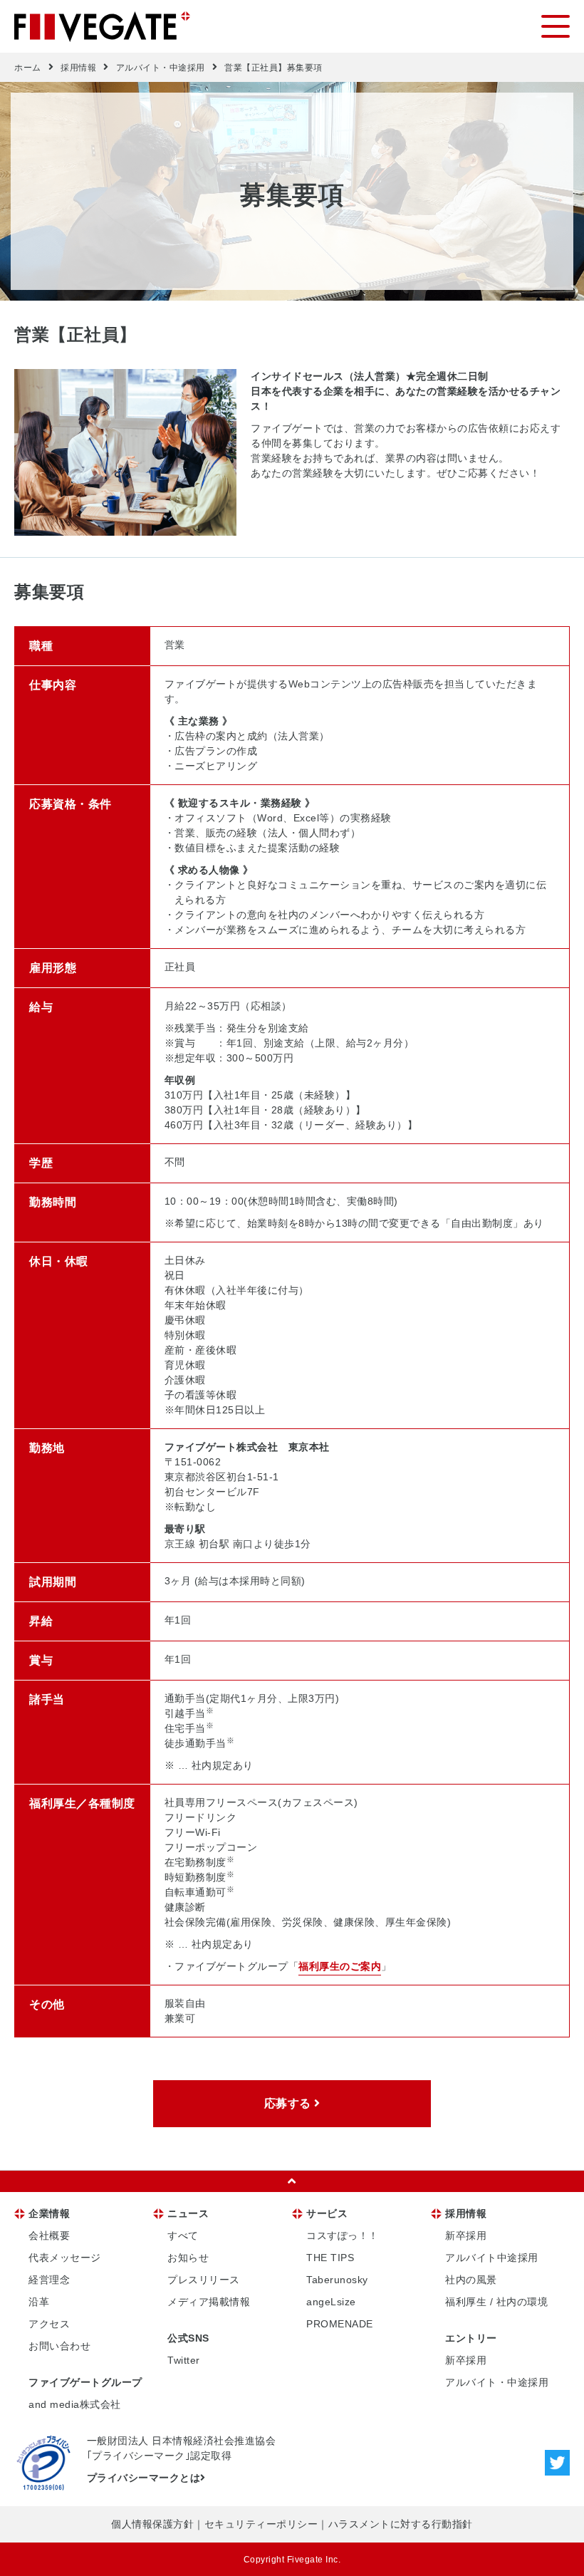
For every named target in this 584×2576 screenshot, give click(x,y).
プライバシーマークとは (144, 2478)
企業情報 (49, 2213)
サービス (327, 2213)
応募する (290, 2103)
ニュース (188, 2213)
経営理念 (49, 2280)
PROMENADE (340, 2324)
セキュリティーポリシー (261, 2524)
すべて (183, 2235)
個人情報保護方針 (152, 2524)
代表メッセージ (65, 2258)
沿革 (39, 2302)
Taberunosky (337, 2280)
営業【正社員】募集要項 (273, 68)
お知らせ (188, 2258)
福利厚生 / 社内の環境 (496, 2302)
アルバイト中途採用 (492, 2258)
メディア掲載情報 (209, 2302)
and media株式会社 (75, 2404)
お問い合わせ (59, 2346)
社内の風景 (471, 2280)
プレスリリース (204, 2280)
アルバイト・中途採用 (161, 68)
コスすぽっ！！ (343, 2235)
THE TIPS (330, 2258)
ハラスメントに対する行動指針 (401, 2524)
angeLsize (331, 2302)
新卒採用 (466, 2235)
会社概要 (49, 2235)
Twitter (184, 2360)
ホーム (28, 68)
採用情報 (78, 68)
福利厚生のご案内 (340, 1966)
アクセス (49, 2324)
